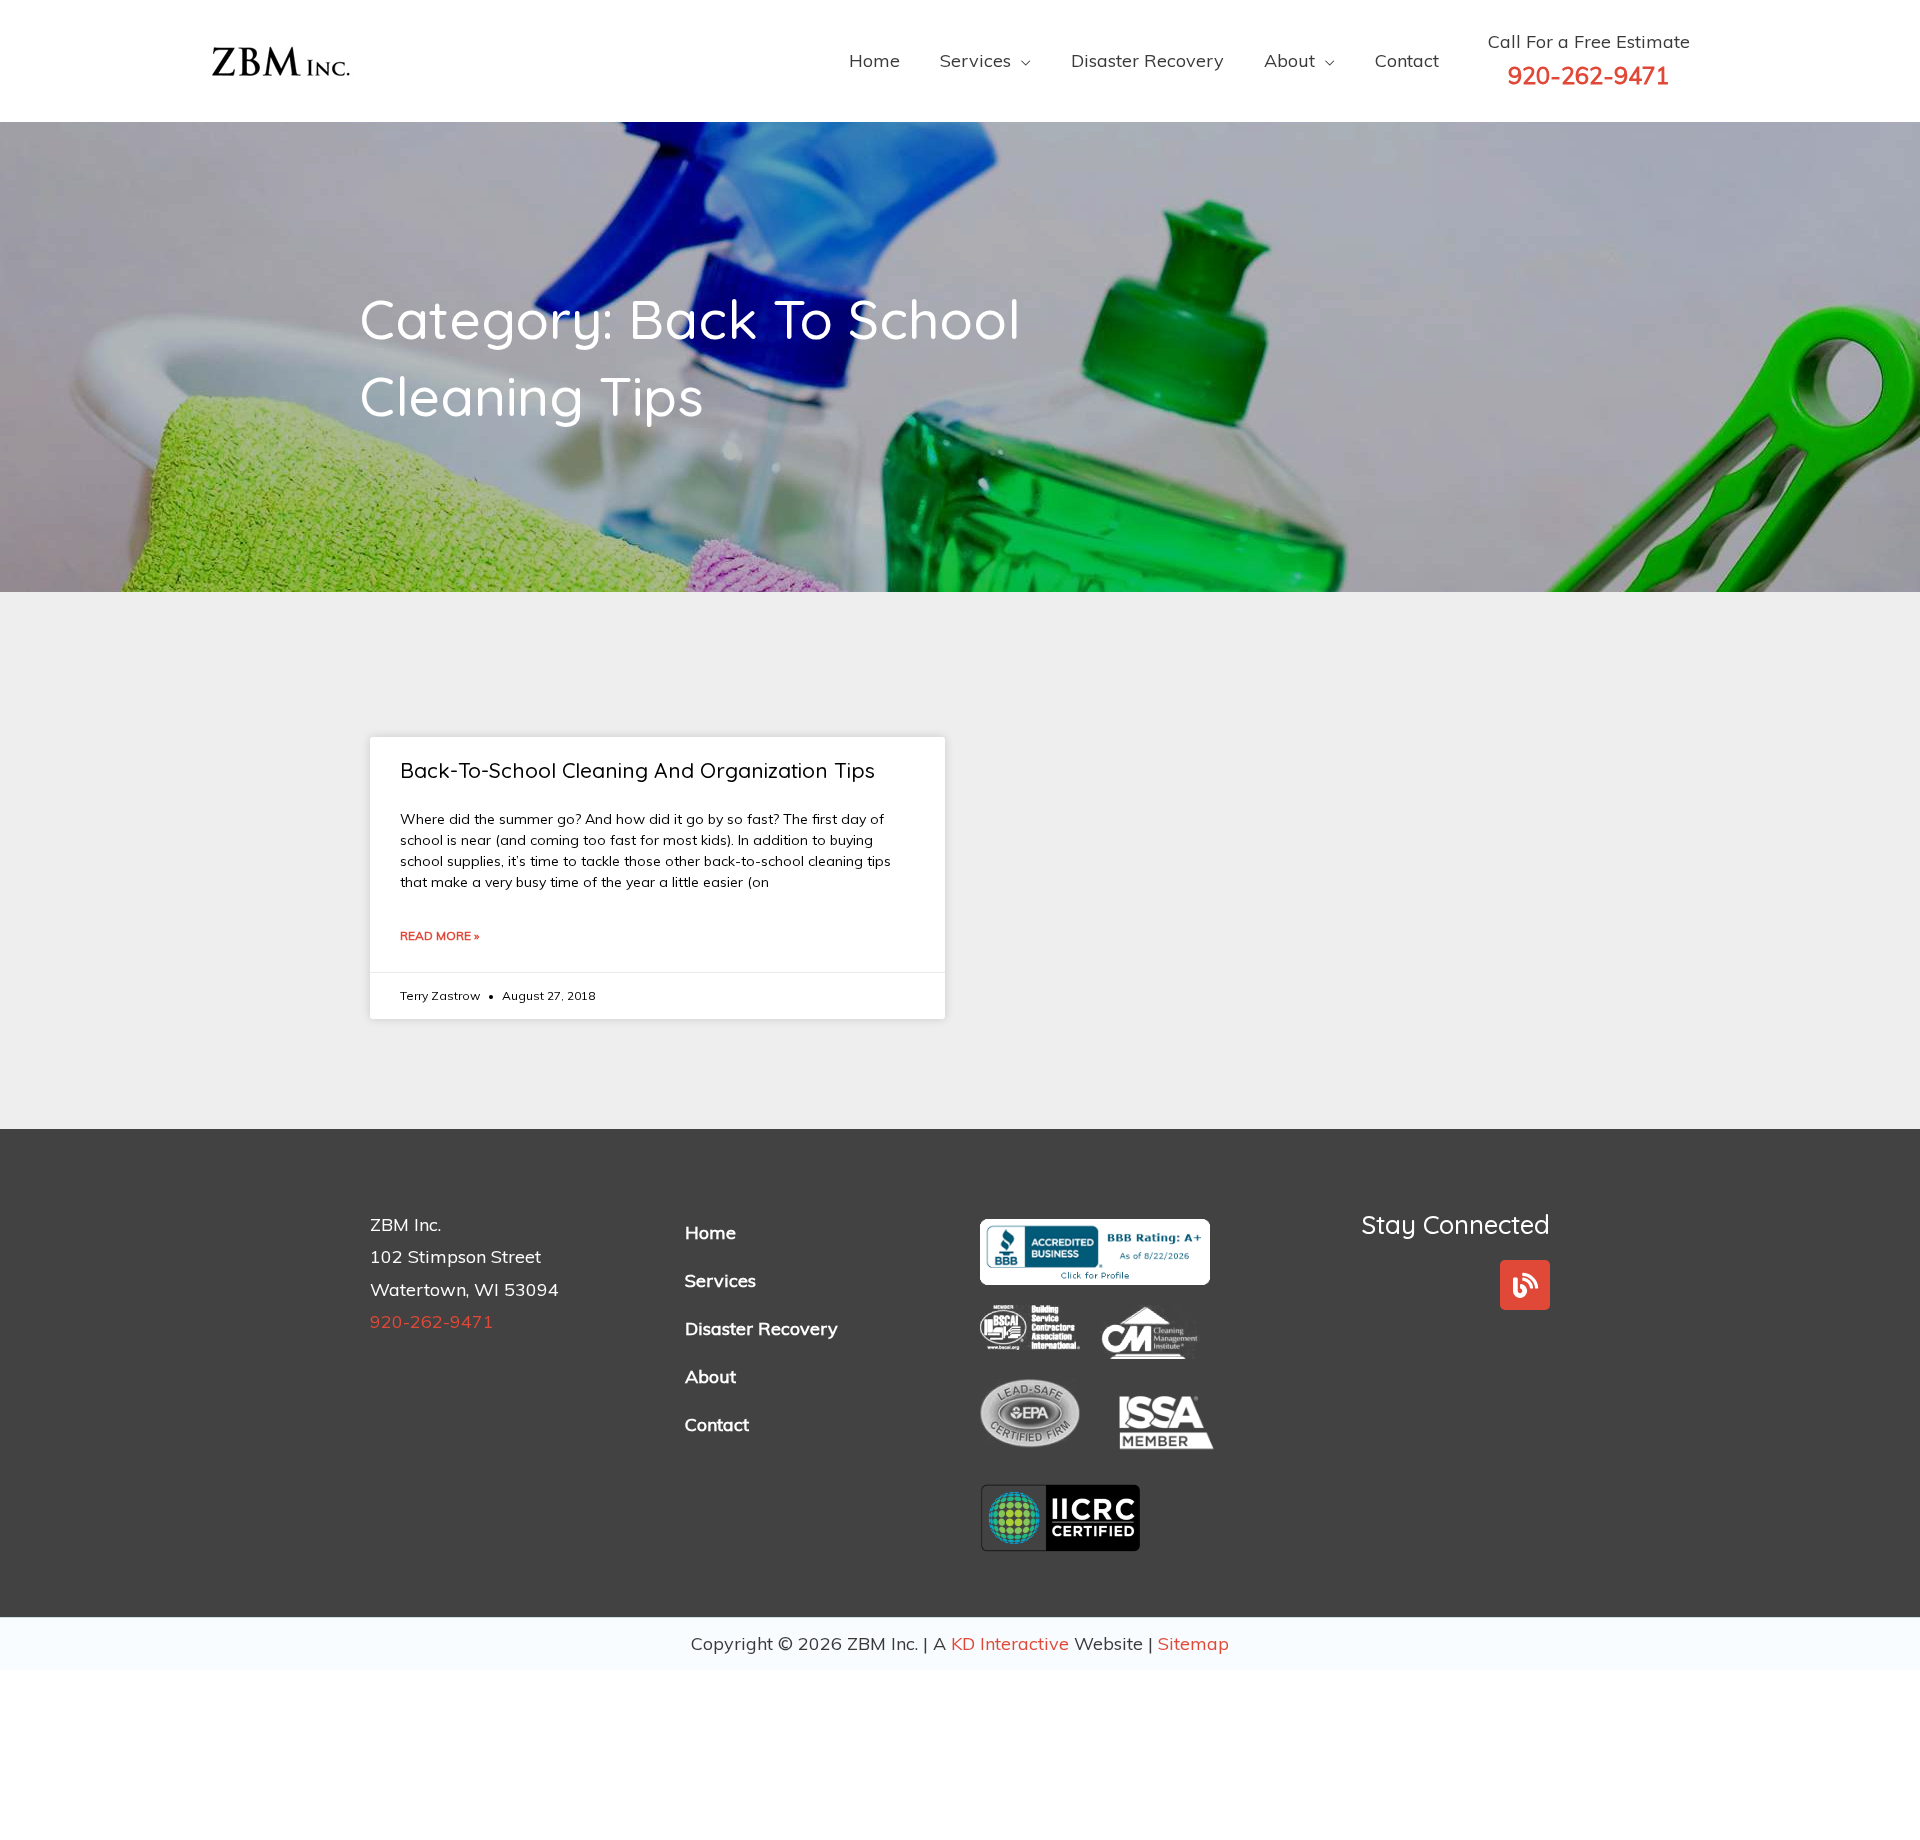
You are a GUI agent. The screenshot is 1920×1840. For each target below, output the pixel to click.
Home (710, 1232)
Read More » (439, 935)
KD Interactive (1012, 1643)
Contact (717, 1424)
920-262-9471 (432, 1321)
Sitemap (1193, 1643)
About (710, 1376)
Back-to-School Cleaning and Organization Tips (637, 770)
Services (720, 1280)
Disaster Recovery (761, 1328)
